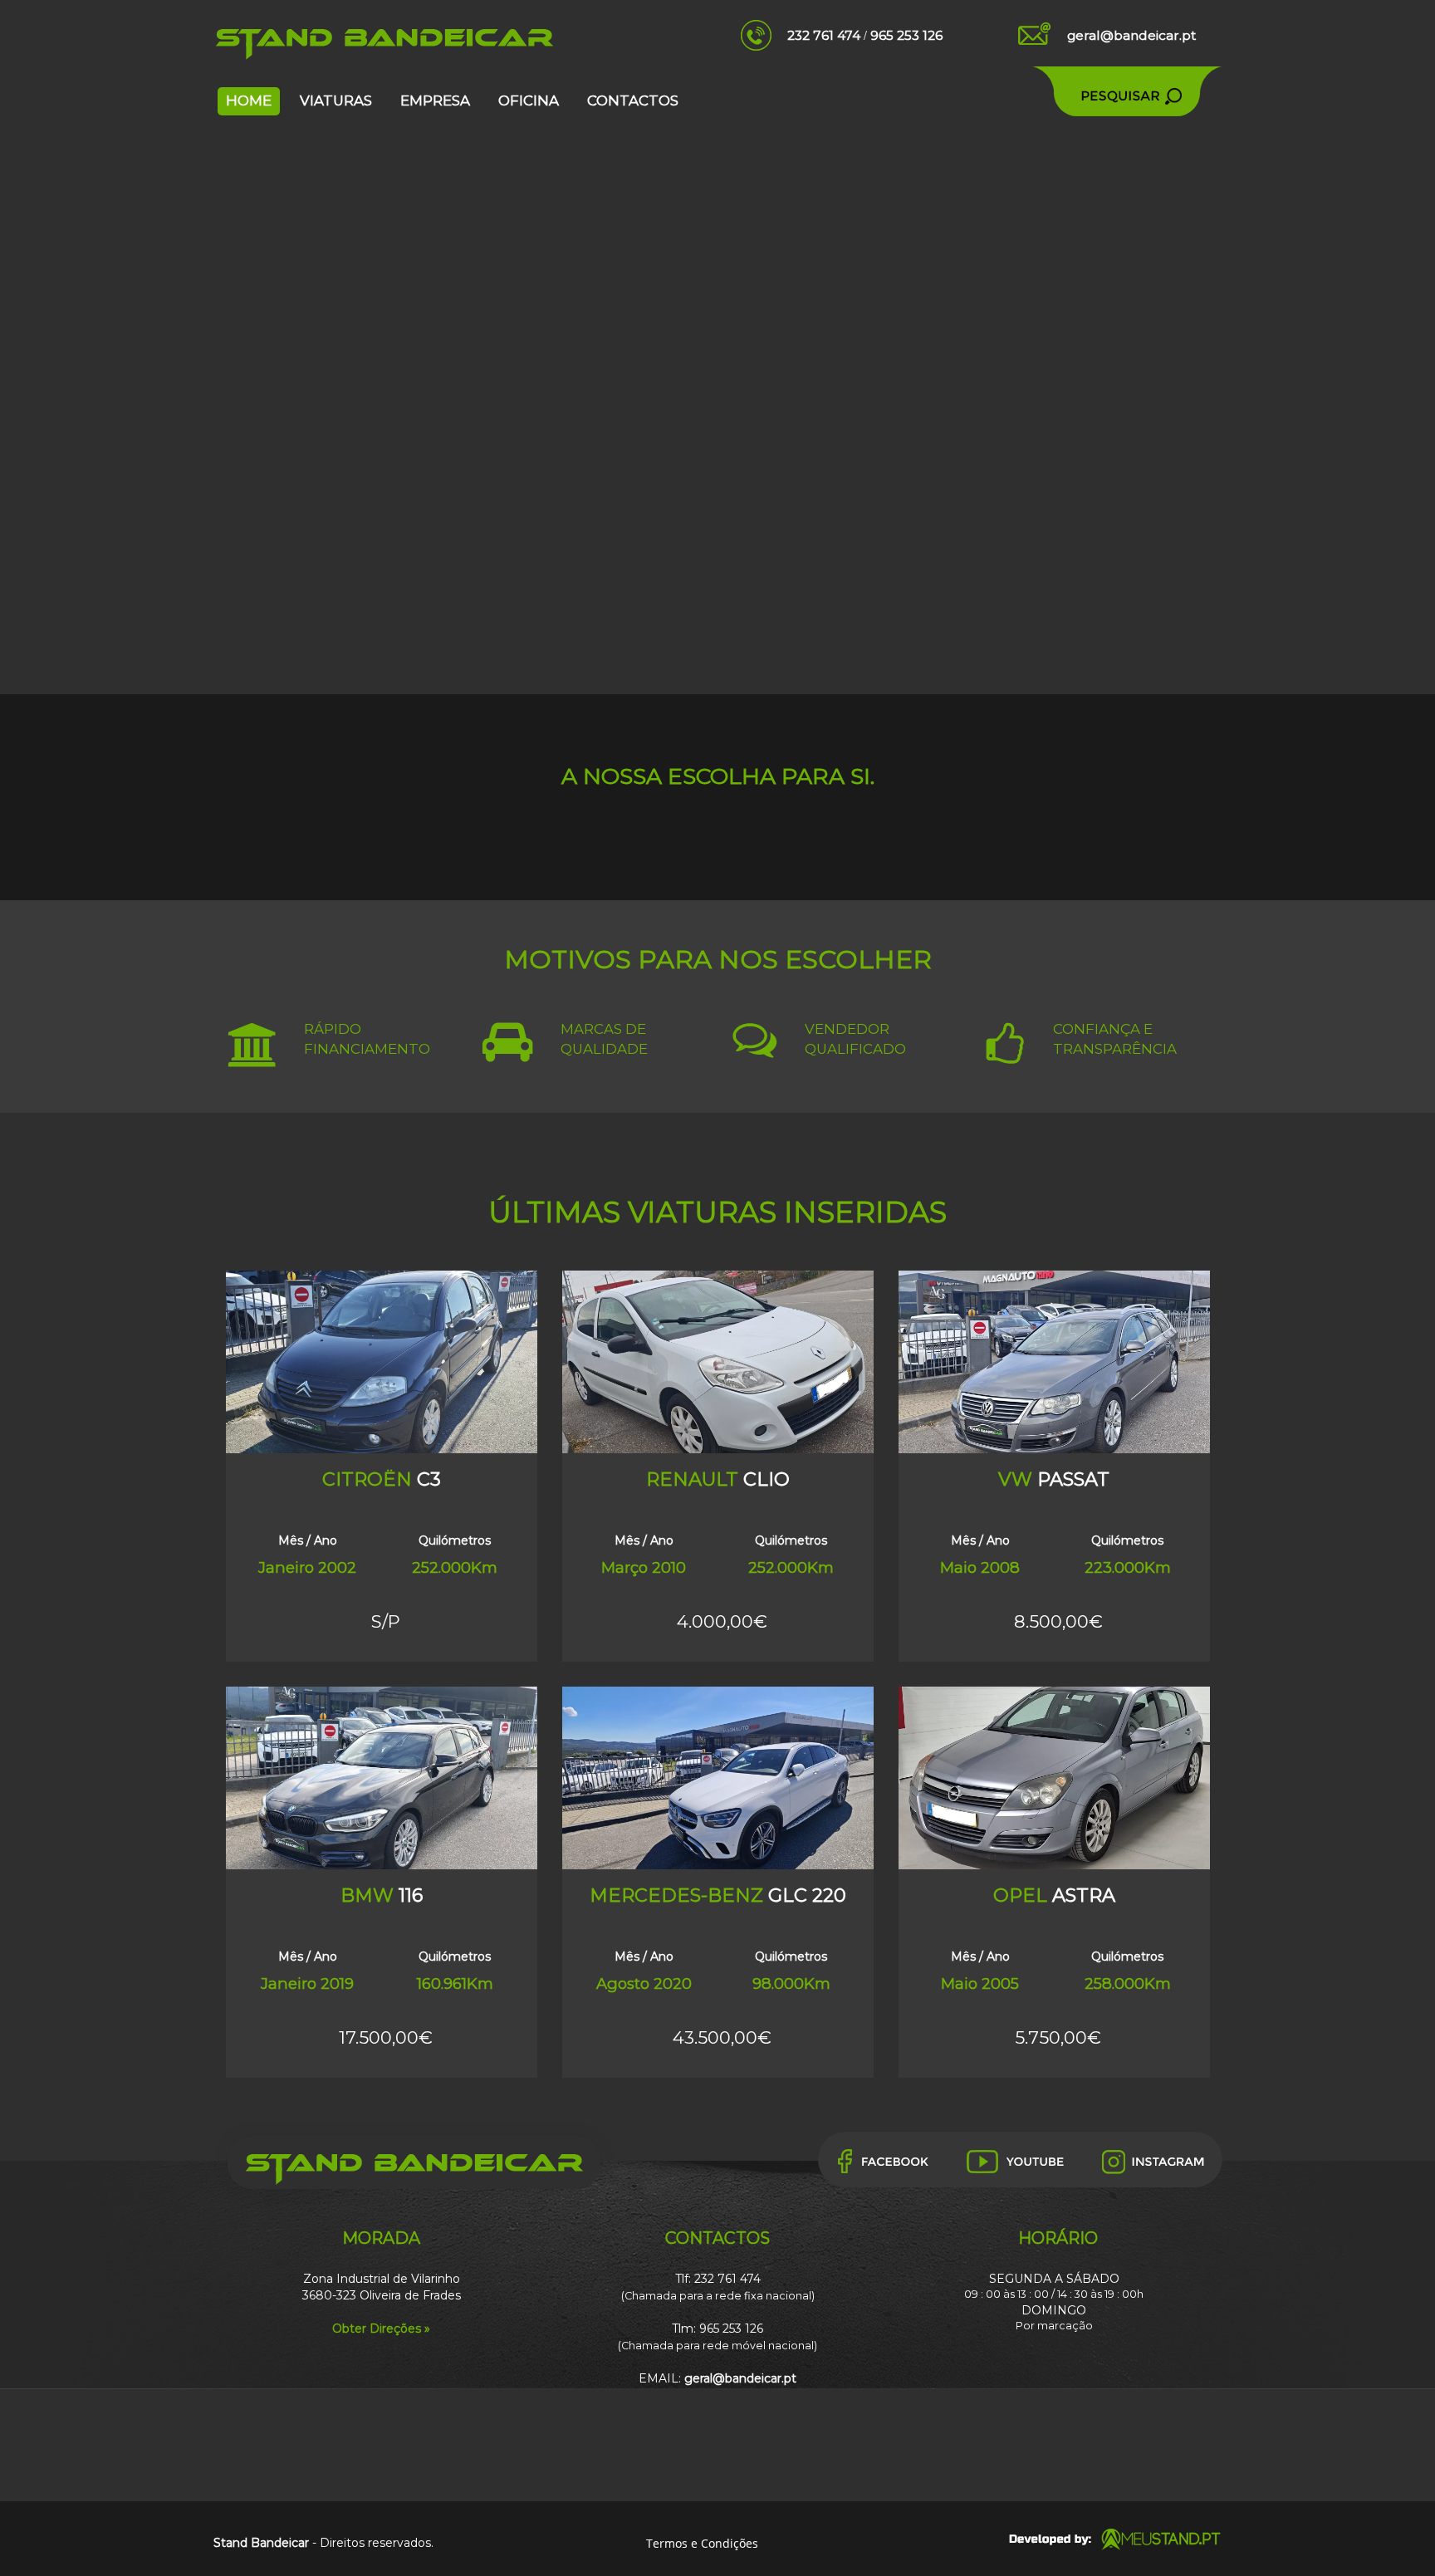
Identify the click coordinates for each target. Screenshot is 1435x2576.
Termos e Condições (702, 2543)
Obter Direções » (381, 2329)
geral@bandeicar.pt (1131, 35)
